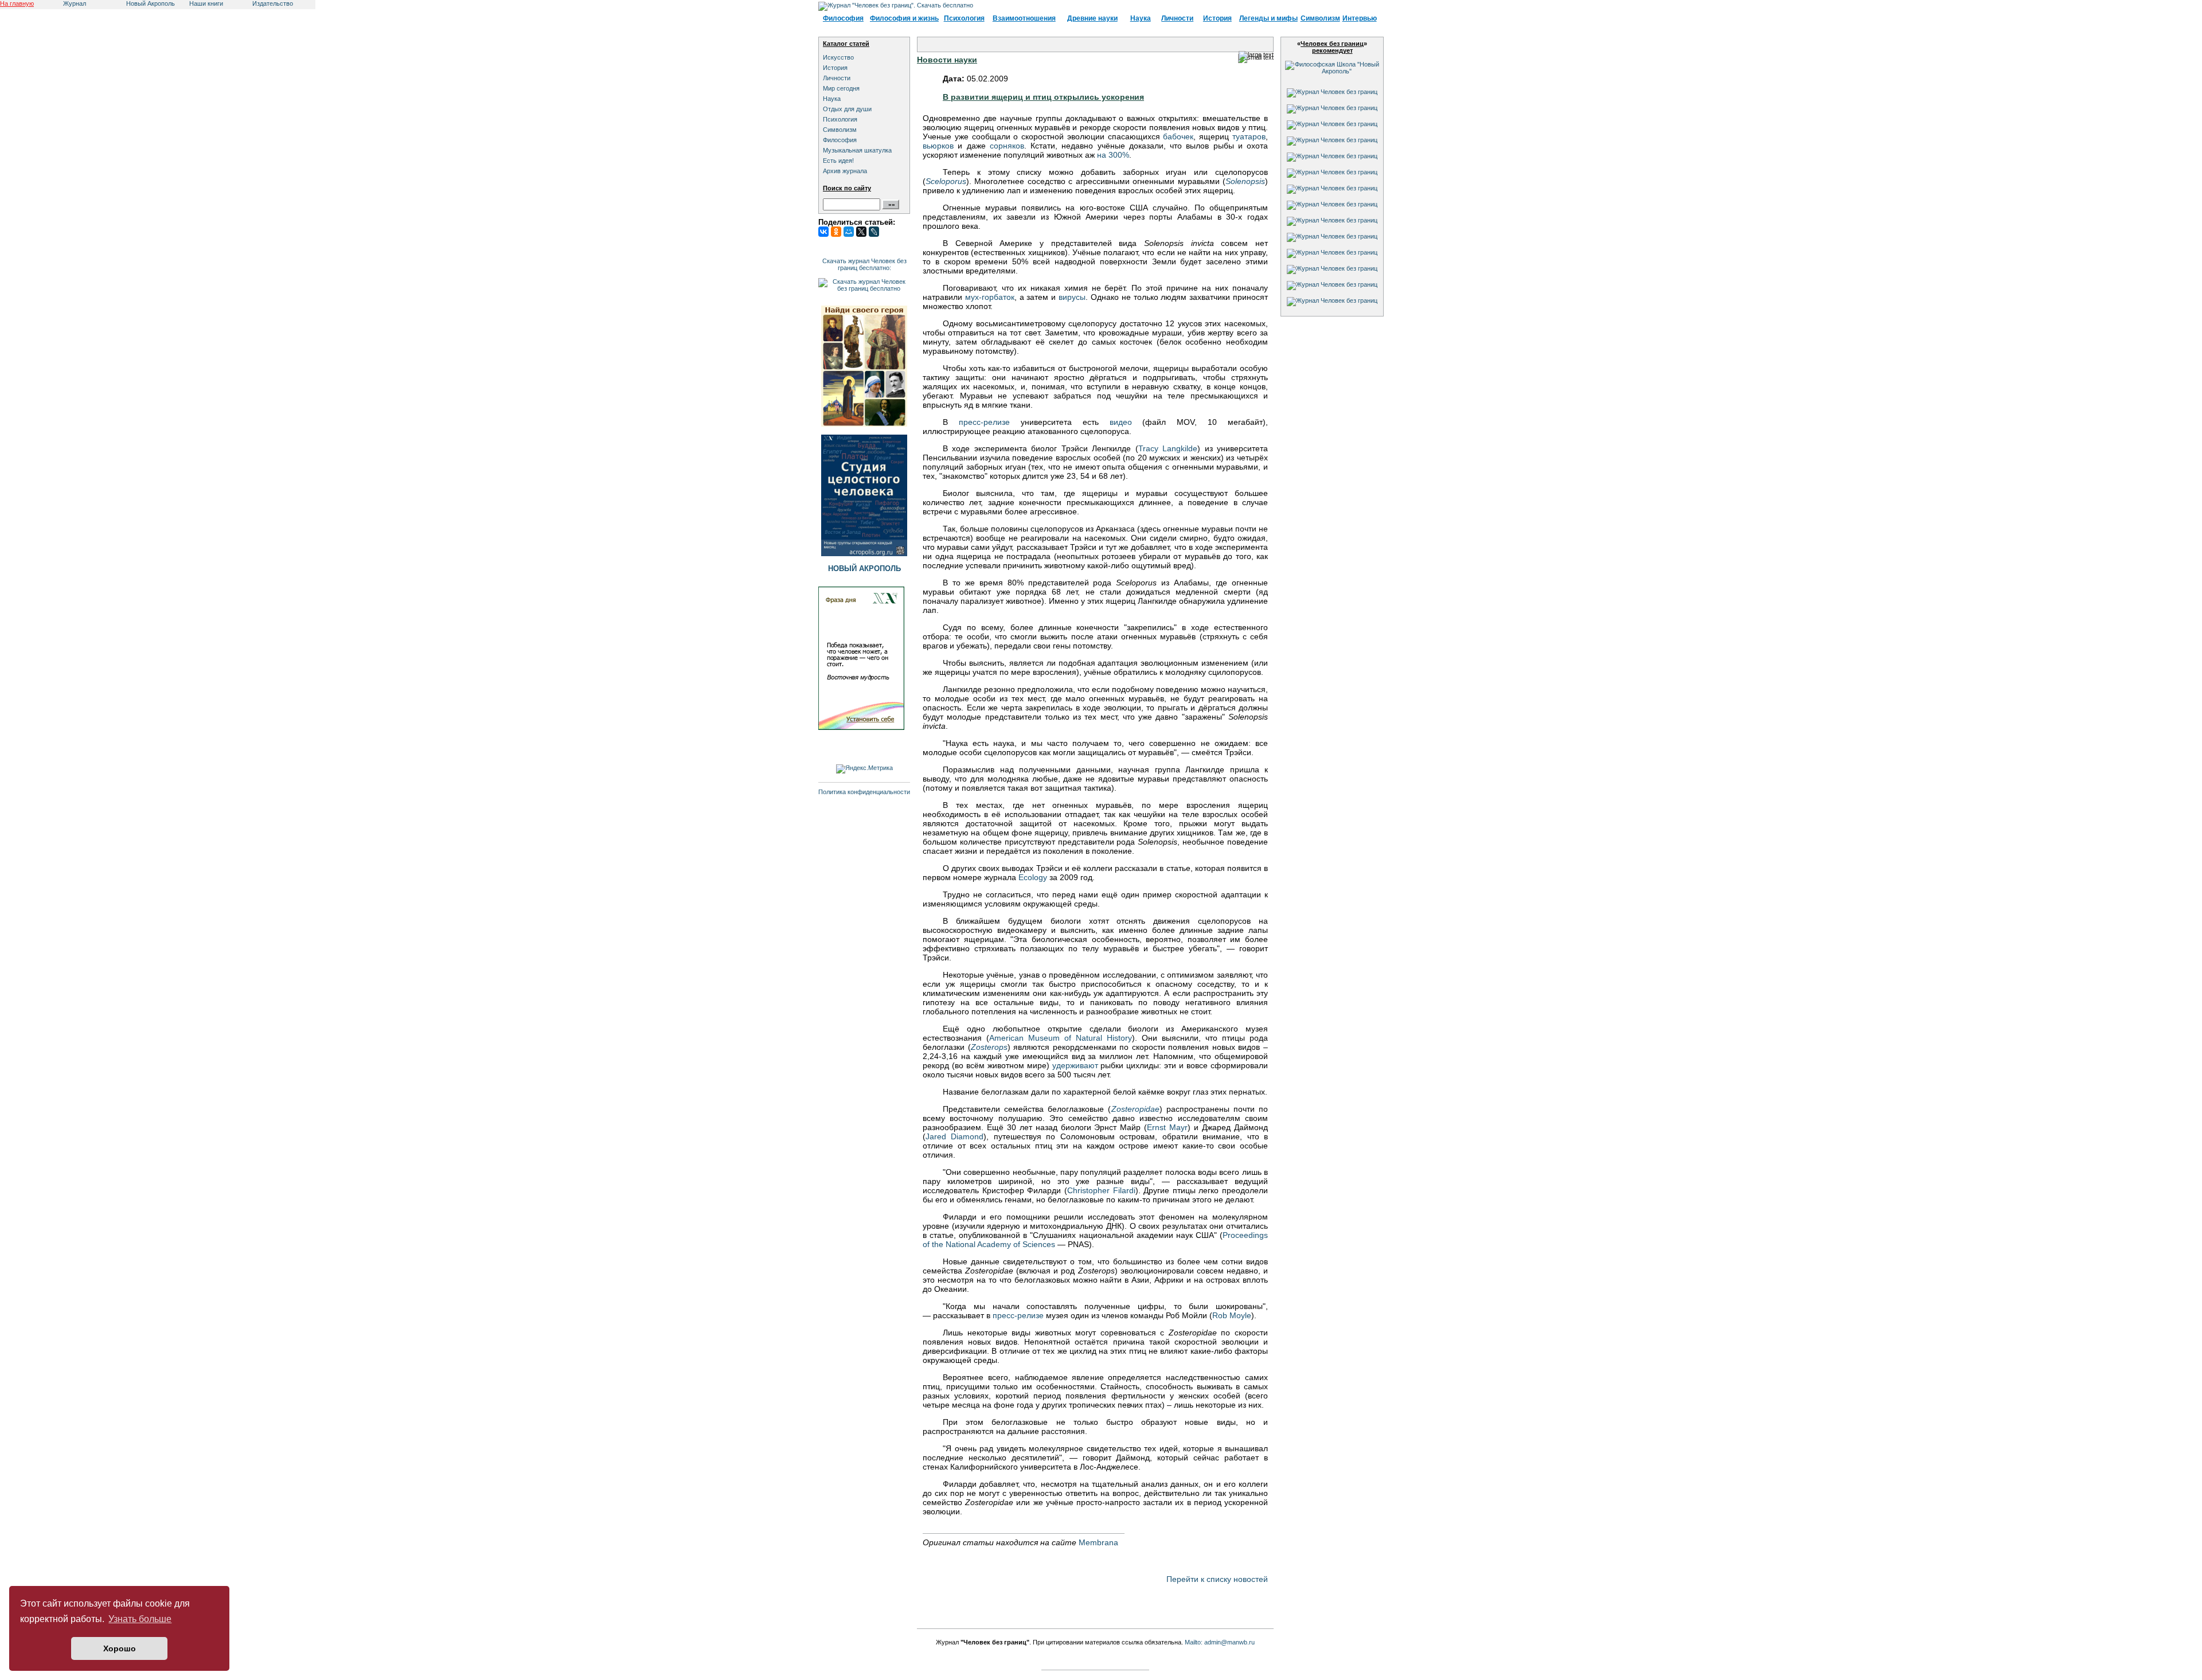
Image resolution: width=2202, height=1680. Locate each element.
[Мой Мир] (849, 232)
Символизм (1320, 18)
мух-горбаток (990, 297)
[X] (861, 232)
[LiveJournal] (874, 232)
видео (1121, 422)
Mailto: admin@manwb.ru (1220, 1642)
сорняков (1007, 146)
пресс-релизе (984, 422)
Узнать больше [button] (140, 1619)
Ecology (1033, 877)
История (1217, 18)
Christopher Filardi (1101, 1190)
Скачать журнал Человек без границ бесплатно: (864, 264)
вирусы (1072, 297)
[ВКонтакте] (823, 232)
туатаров (1249, 136)
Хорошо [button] (120, 1648)
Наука (1141, 18)
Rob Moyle (1232, 1315)
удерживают (1075, 1065)
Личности (1177, 18)
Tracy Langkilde (1168, 448)
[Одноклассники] (836, 232)
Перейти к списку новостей (1217, 1579)
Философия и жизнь (904, 18)
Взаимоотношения (1024, 18)
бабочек (1178, 136)
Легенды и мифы (1268, 18)
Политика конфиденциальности (864, 792)
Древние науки (1092, 18)
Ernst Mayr (1167, 1127)
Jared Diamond (954, 1136)
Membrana (1098, 1542)
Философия (843, 18)
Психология (964, 18)
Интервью (1360, 18)
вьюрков (938, 146)
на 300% (1113, 155)
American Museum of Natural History (1061, 1038)
